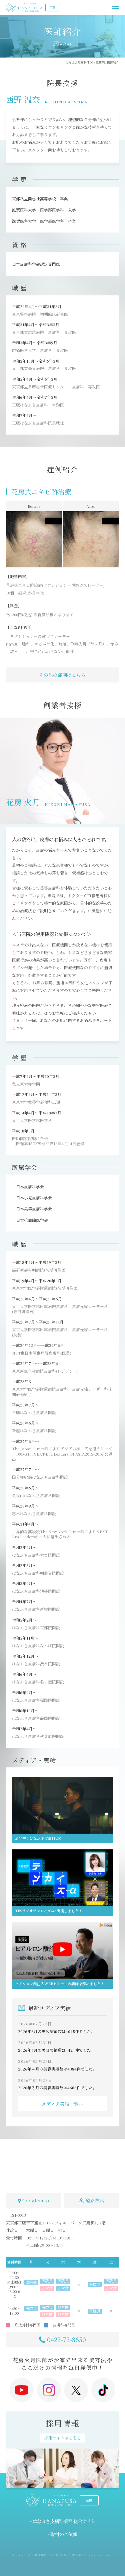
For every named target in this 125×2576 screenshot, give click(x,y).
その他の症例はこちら (62, 675)
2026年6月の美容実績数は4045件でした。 (56, 2031)
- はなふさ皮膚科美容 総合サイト (63, 2521)
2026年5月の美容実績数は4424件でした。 (56, 2050)
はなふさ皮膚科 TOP (79, 62)
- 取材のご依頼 (62, 2534)
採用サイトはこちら (62, 2438)
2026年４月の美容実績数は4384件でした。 (57, 2069)
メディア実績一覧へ (62, 2104)
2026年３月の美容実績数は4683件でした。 (57, 2087)
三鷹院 (100, 62)
